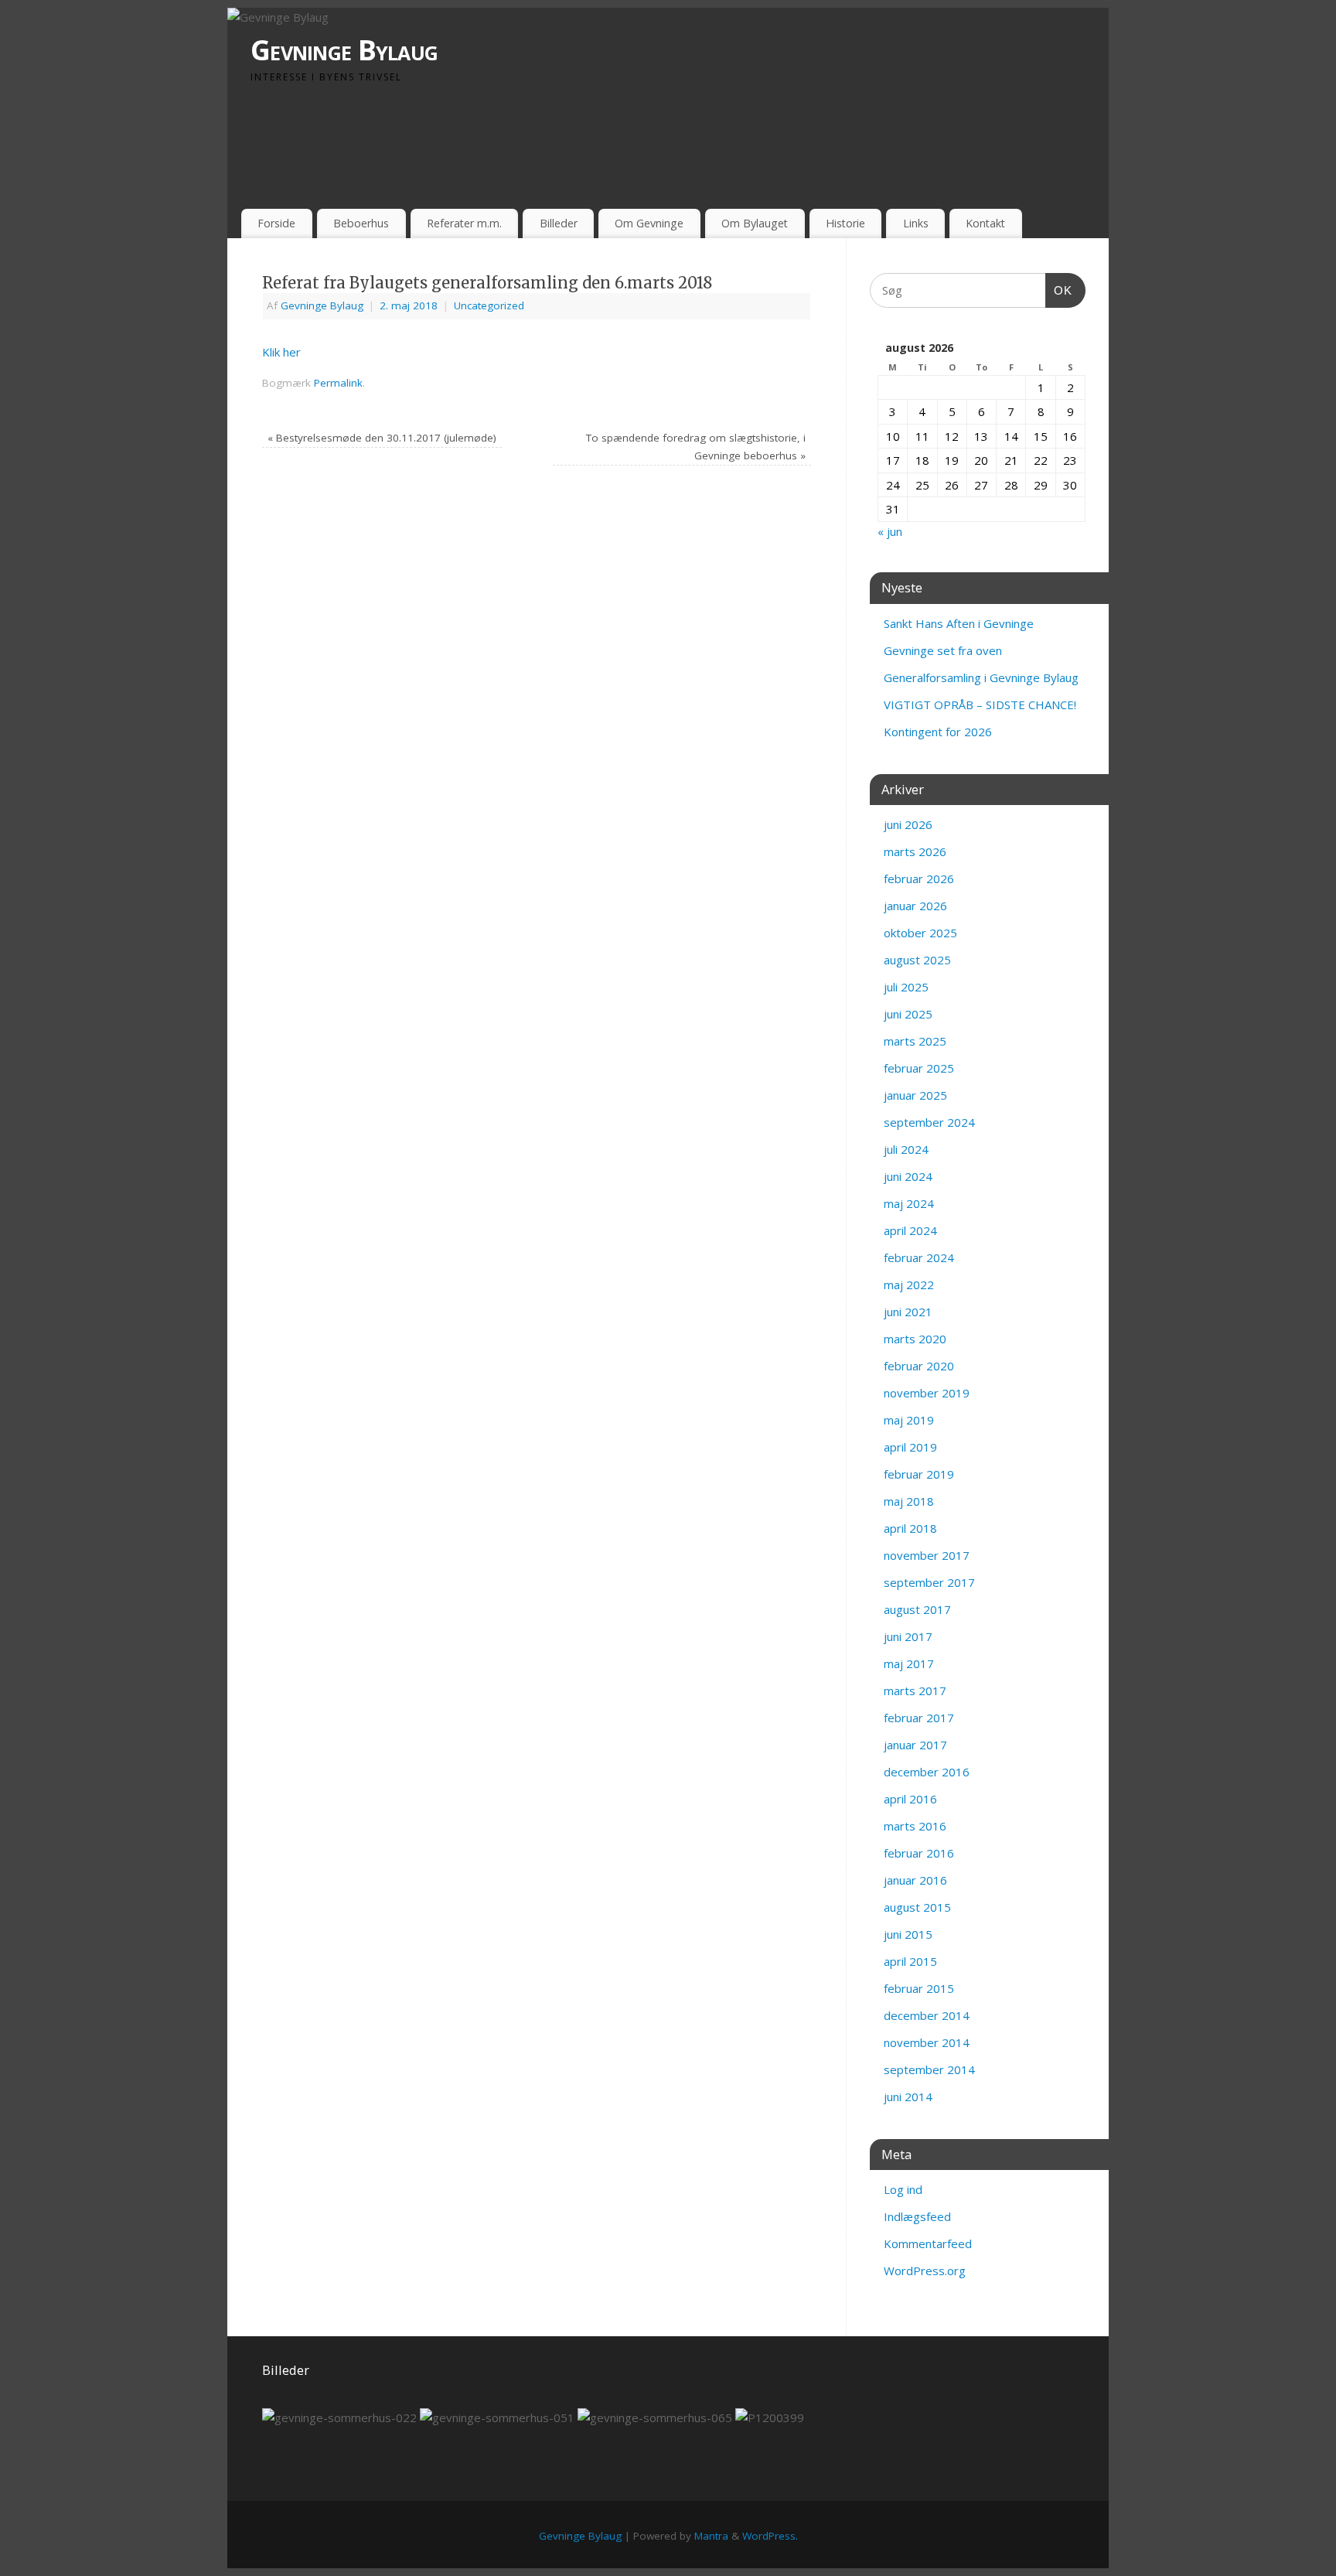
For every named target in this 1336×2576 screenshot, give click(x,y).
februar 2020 (919, 1366)
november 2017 (927, 1555)
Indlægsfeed (917, 2216)
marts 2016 (915, 1826)
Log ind (903, 2189)
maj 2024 (909, 1203)
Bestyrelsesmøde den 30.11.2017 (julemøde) (382, 438)
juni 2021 (908, 1312)
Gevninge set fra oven (943, 650)
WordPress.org (925, 2271)
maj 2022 (909, 1285)
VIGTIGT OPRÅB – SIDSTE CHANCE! (980, 705)
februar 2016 (919, 1853)
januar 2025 (915, 1095)
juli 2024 (906, 1149)
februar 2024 (919, 1257)
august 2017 (917, 1609)
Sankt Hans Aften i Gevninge (959, 623)
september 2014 (929, 2069)
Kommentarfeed (928, 2243)
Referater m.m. (464, 223)
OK (1059, 290)
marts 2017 (915, 1691)
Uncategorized (489, 305)
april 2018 (910, 1528)
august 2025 (917, 960)
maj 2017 (909, 1663)
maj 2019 (909, 1420)
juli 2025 (906, 987)
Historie (845, 223)
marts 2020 (915, 1339)
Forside (276, 223)
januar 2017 (915, 1745)
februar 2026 (919, 879)
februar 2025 (919, 1068)
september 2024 (929, 1122)
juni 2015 (908, 1934)
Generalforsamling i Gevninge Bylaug (981, 677)
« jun (890, 531)
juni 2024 (908, 1176)
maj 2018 (909, 1501)
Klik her (281, 352)
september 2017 (929, 1582)
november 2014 (927, 2042)
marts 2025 (915, 1041)
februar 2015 (919, 1988)
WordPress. (770, 2536)
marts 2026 (915, 851)
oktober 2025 (920, 933)
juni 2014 (908, 2097)
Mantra (711, 2536)
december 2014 (927, 2015)
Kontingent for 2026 (938, 732)
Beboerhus (361, 223)
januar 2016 (915, 1880)
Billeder (559, 223)
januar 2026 (915, 906)
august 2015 (917, 1907)
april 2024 (910, 1230)
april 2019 (910, 1447)
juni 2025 (908, 1014)
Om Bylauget (755, 223)
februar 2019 (919, 1474)
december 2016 (927, 1772)
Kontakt (985, 223)
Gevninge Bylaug (344, 50)
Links (916, 223)
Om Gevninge (649, 223)
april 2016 (910, 1799)
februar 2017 (919, 1718)
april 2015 (910, 1961)
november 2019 (927, 1393)
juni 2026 (908, 824)
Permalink (338, 383)
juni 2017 (908, 1636)
